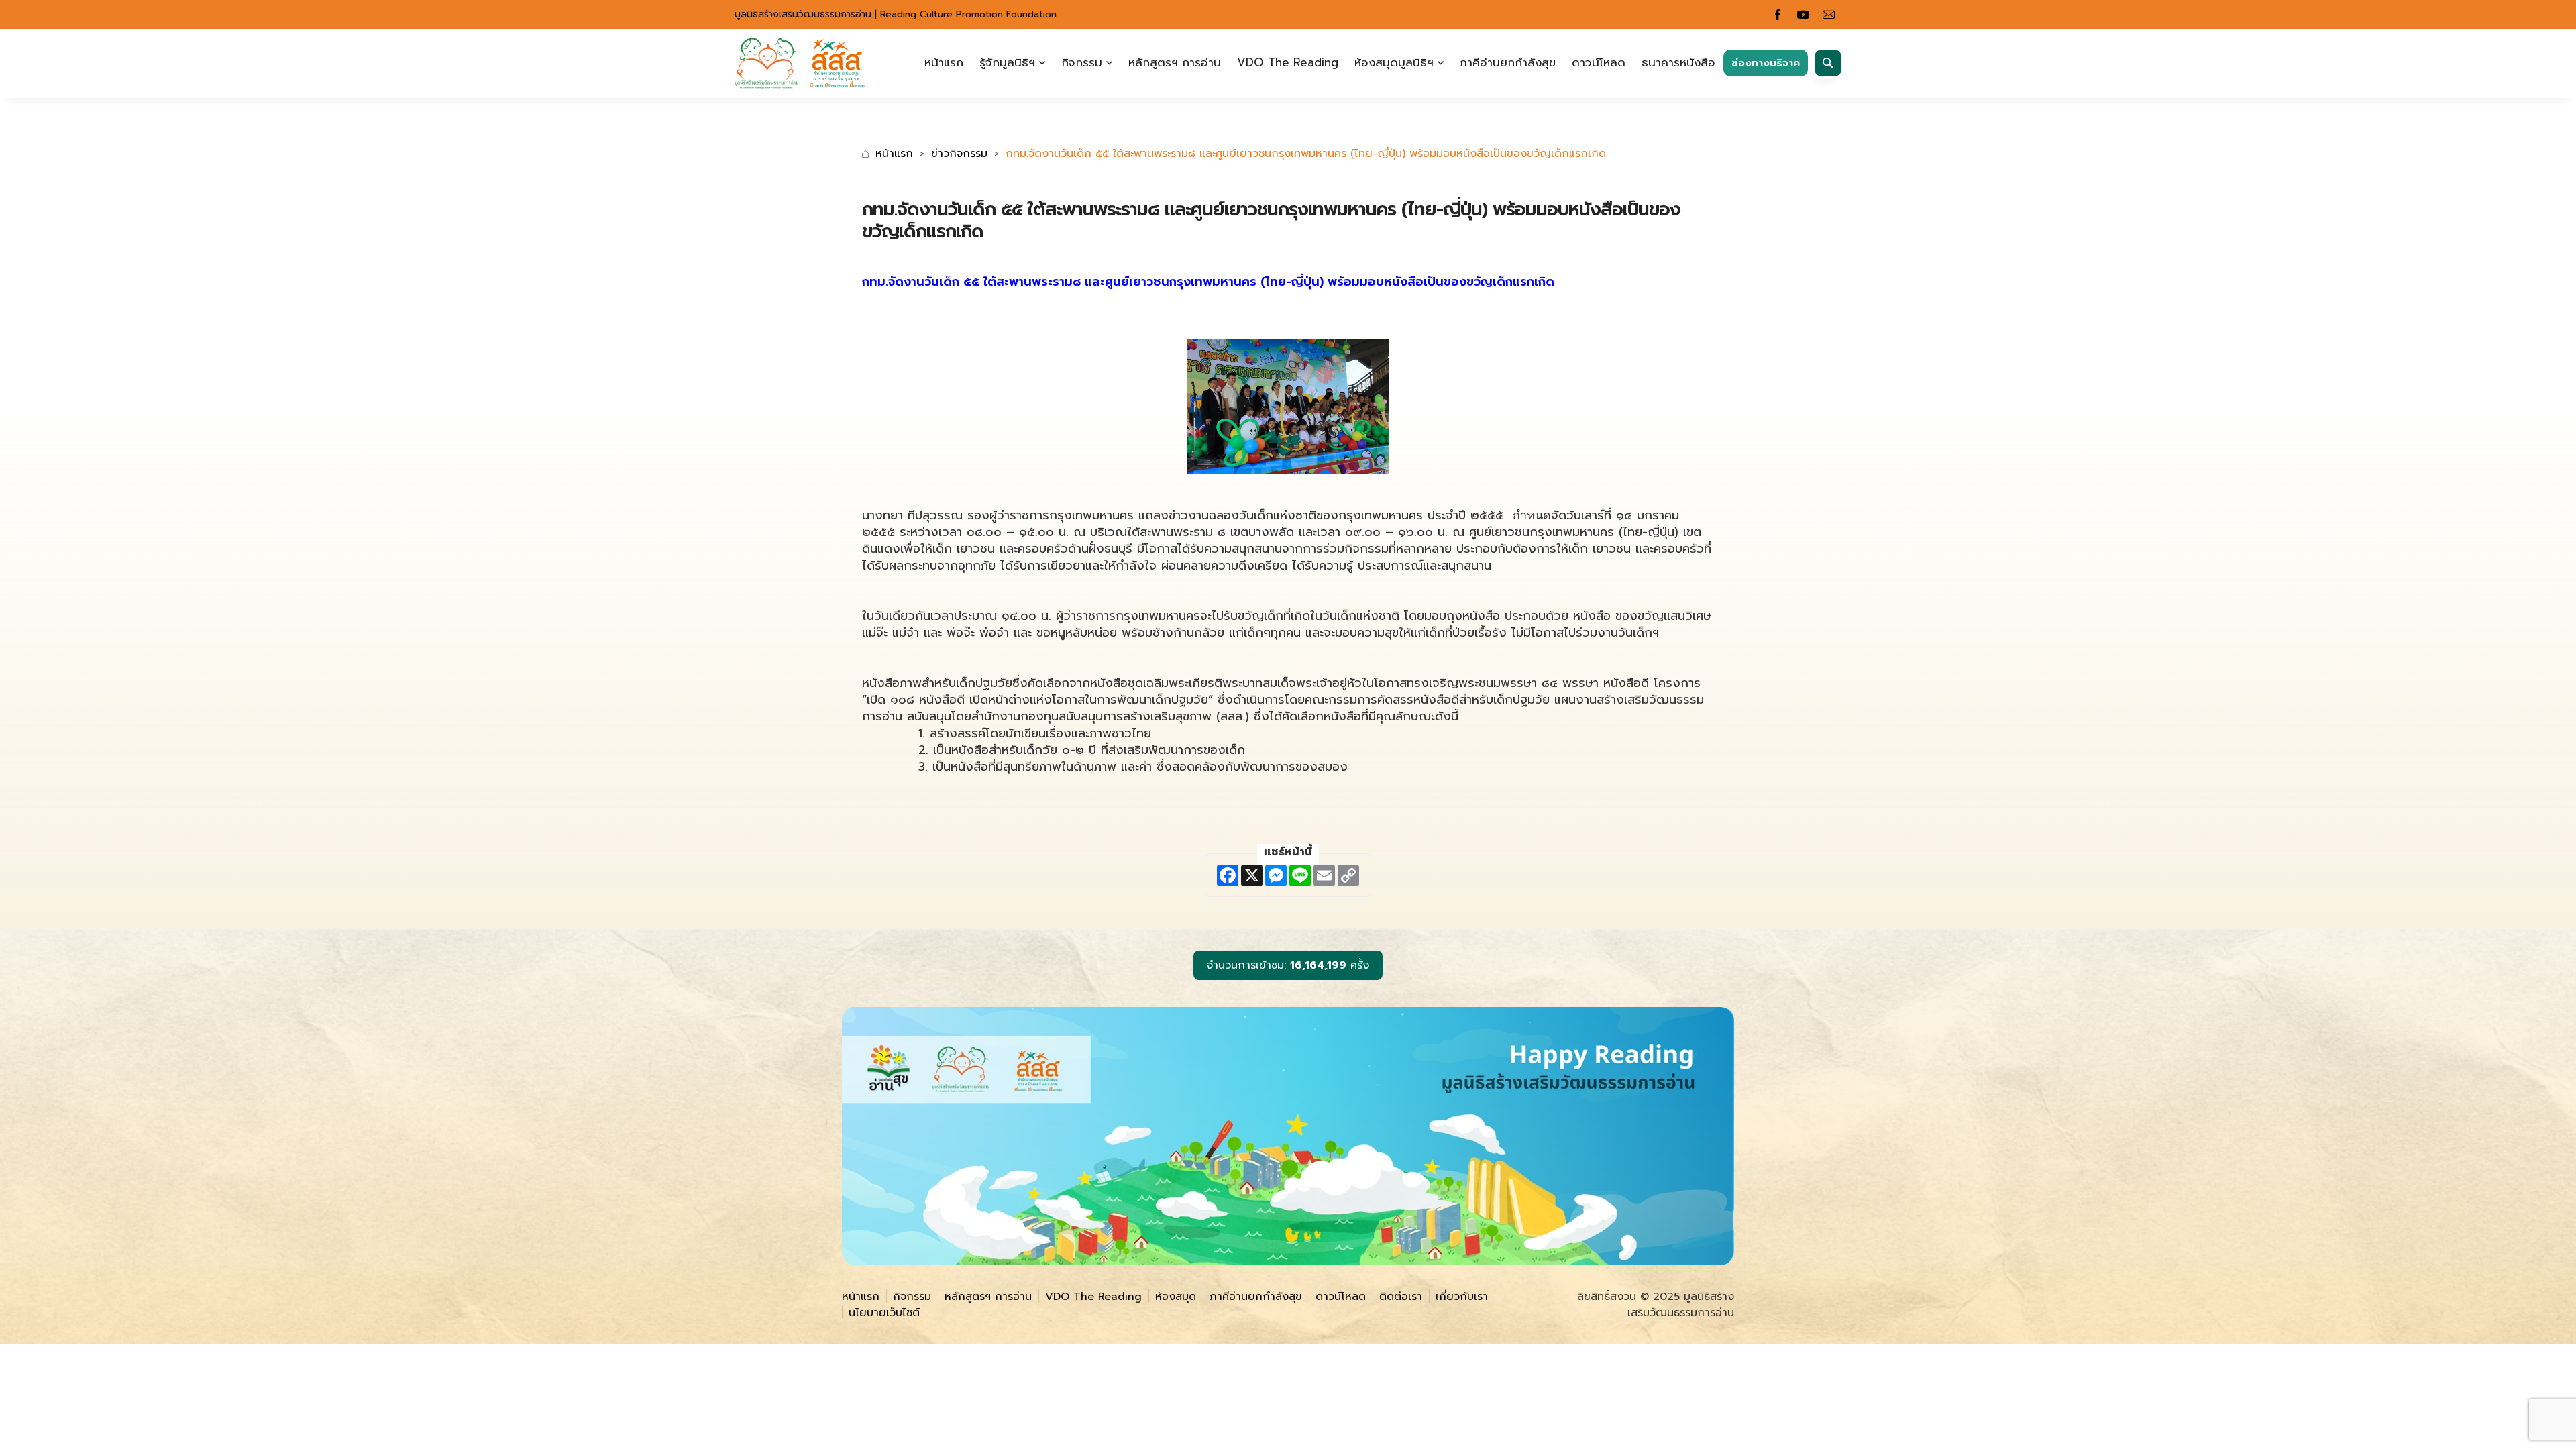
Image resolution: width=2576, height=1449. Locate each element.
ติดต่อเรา (1401, 1297)
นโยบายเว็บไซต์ (884, 1313)
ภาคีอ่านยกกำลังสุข (1508, 62)
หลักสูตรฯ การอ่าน (1175, 62)
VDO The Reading (1288, 62)
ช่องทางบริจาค (1766, 63)
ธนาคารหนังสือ (1678, 62)
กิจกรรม (1082, 62)
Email (1829, 15)
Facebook (1778, 15)
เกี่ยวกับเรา (1462, 1297)
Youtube (1803, 15)
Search (1828, 63)
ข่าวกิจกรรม (959, 154)
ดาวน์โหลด (1599, 62)
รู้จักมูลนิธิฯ (1007, 62)
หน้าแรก (944, 62)
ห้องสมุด (1176, 1297)
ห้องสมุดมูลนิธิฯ (1394, 62)
